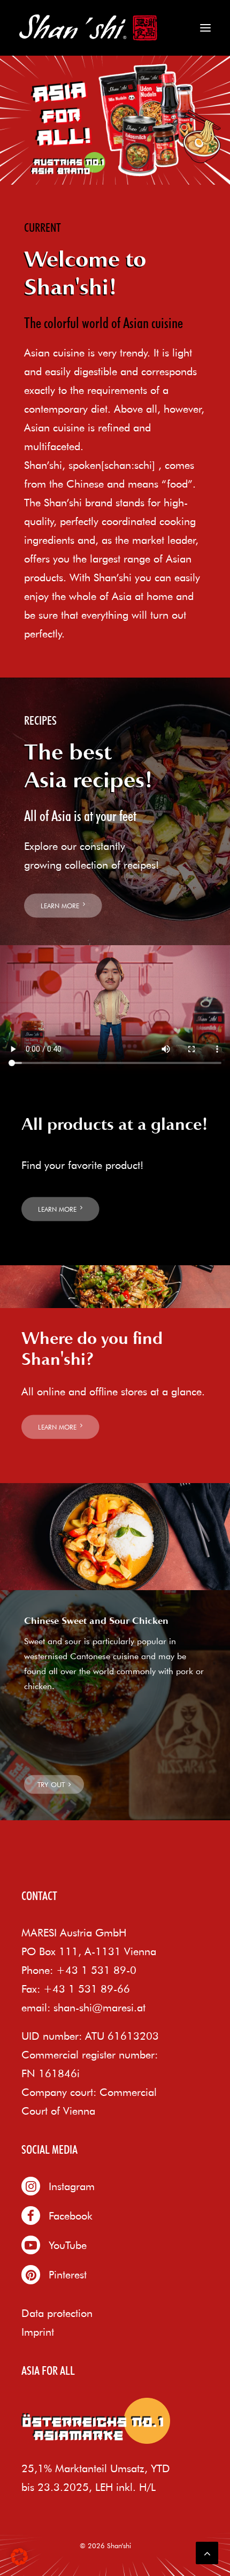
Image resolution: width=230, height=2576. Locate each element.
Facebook (71, 2216)
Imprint (38, 2332)
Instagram (72, 2186)
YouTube (68, 2245)
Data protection (57, 2313)
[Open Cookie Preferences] (19, 2561)
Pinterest (68, 2274)
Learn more (60, 906)
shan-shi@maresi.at (99, 2007)
